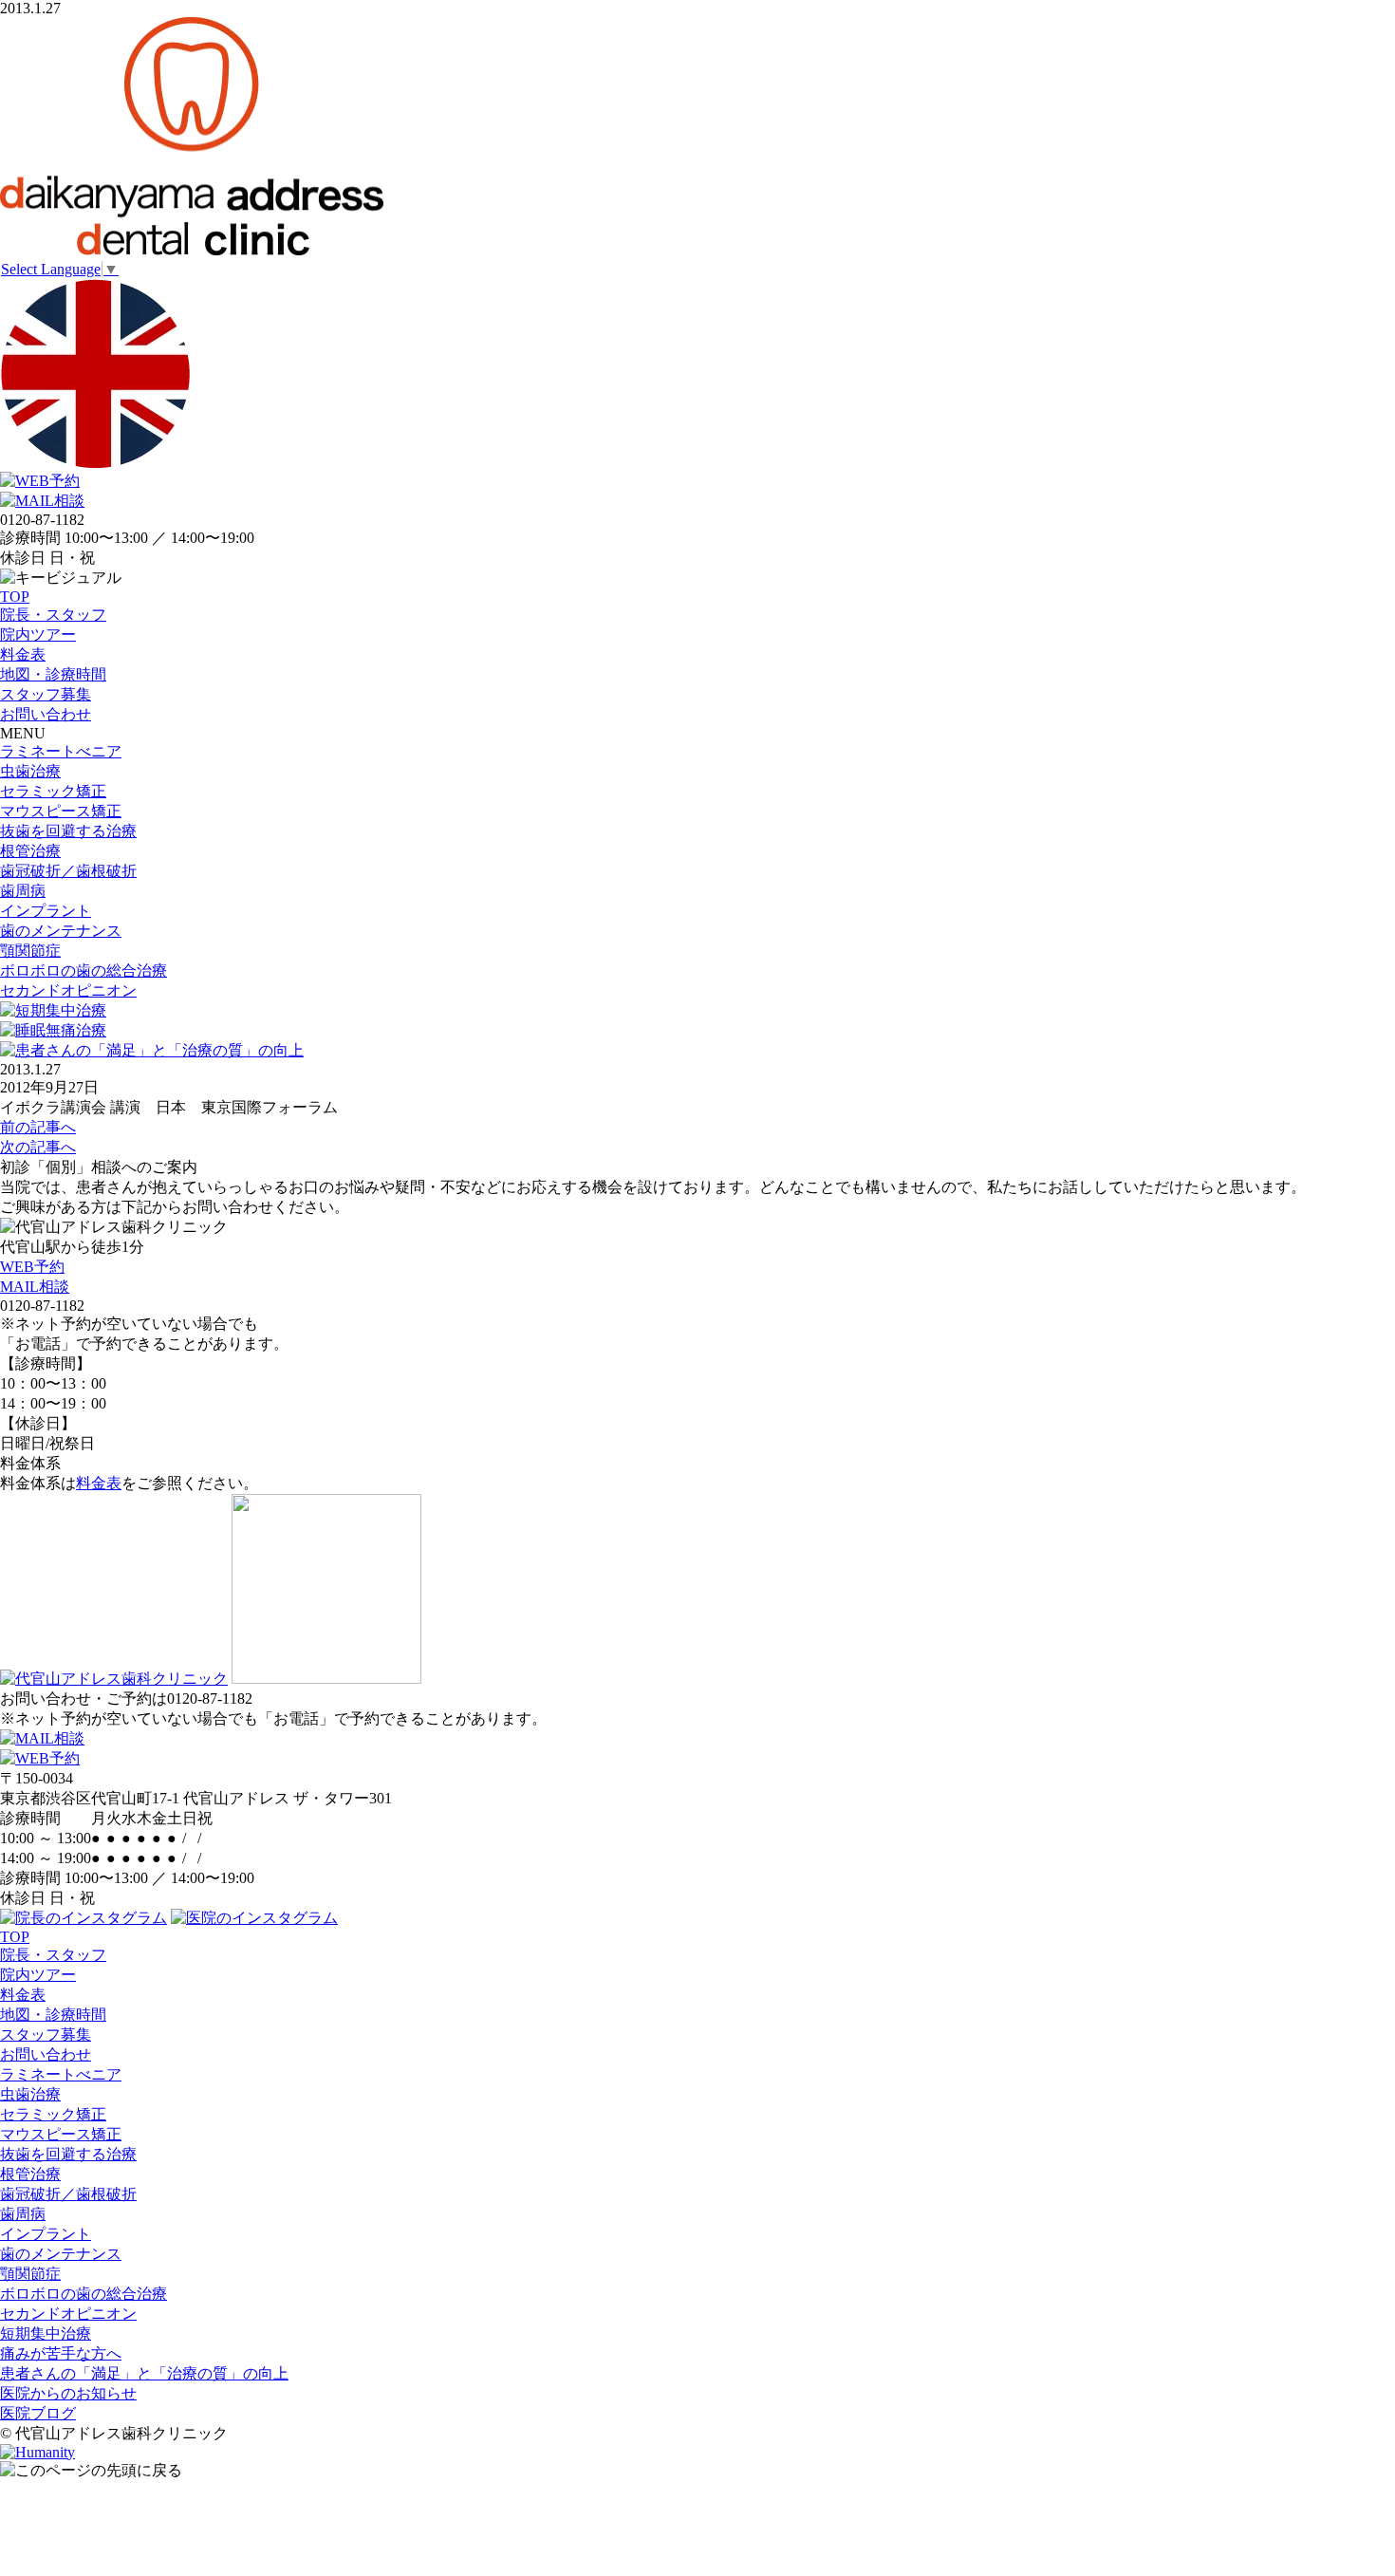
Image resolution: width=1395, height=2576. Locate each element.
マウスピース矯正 (61, 811)
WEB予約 (32, 1267)
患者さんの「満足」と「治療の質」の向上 (144, 2373)
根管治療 (30, 851)
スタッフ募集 (46, 694)
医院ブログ (38, 2413)
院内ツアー (38, 635)
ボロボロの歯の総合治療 (84, 971)
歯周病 (23, 891)
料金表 (23, 654)
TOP (15, 597)
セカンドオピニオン (68, 990)
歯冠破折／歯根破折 (68, 871)
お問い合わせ (46, 714)
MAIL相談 (35, 1287)
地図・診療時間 (53, 674)
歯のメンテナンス (61, 931)
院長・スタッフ (53, 615)
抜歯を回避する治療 (68, 831)
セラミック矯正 (53, 791)
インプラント (46, 911)
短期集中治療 (46, 2333)
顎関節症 (30, 951)
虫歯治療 (30, 771)
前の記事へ (38, 1127)
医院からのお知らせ (68, 2393)
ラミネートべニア (61, 751)
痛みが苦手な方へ (61, 2353)
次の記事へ (38, 1147)
